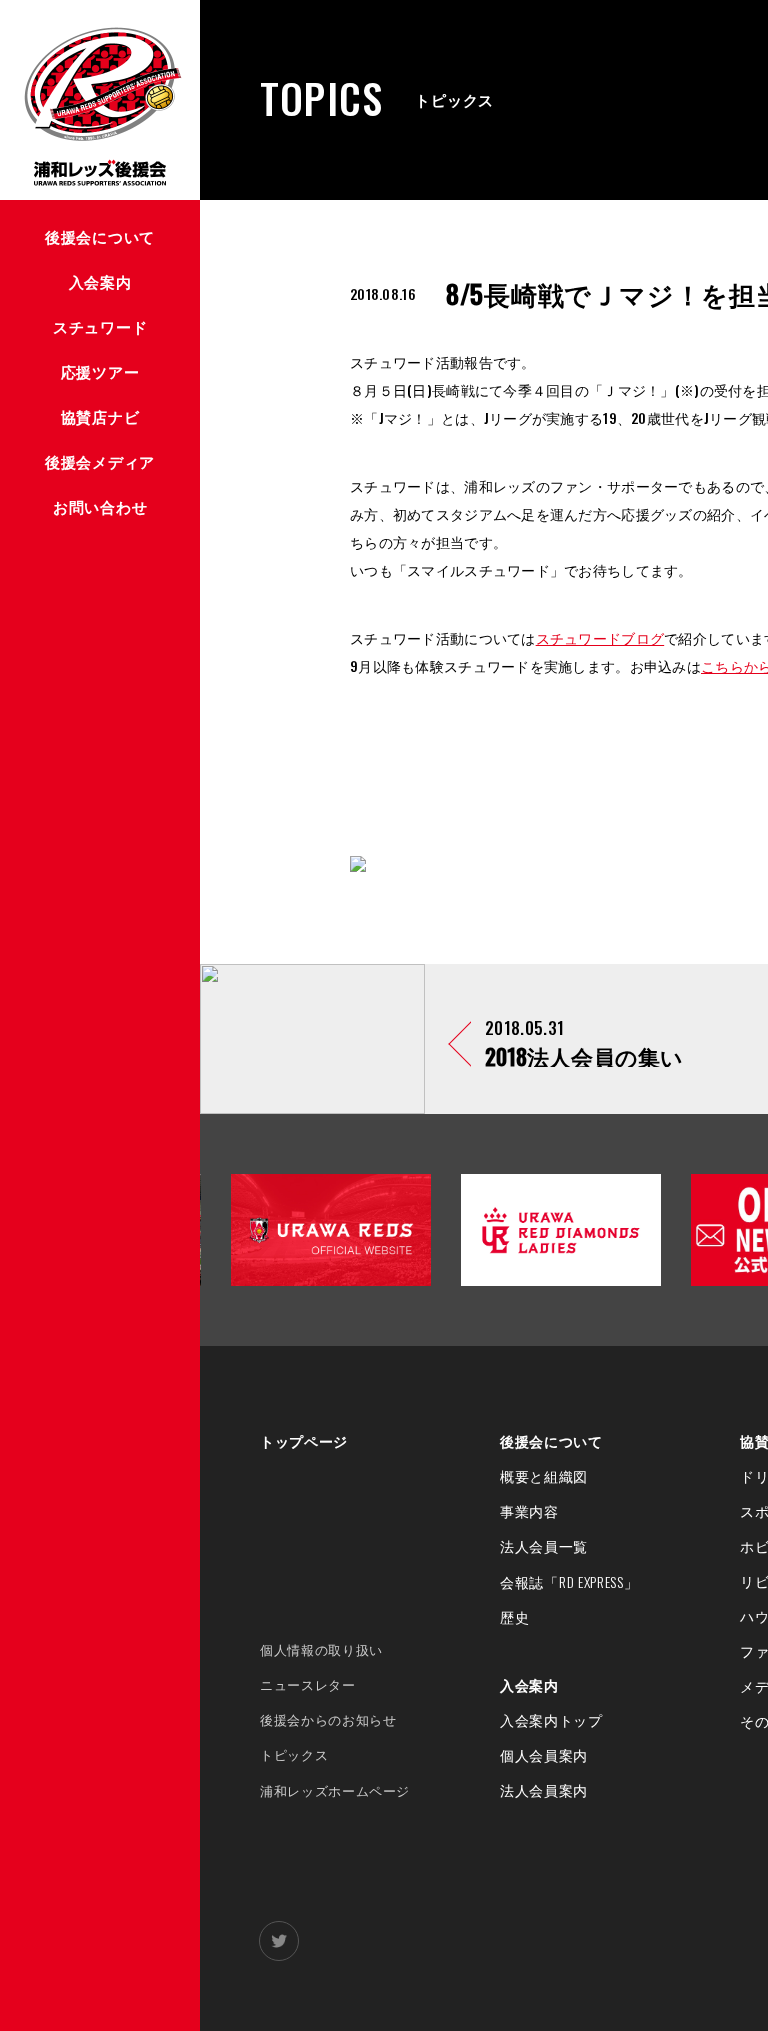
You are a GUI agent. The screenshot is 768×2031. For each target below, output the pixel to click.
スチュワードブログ (600, 637)
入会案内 (529, 1685)
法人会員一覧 (544, 1546)
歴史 (514, 1617)
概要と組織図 (544, 1476)
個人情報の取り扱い (321, 1649)
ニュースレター (308, 1684)
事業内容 (529, 1511)
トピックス (294, 1754)
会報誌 (569, 1582)
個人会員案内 (544, 1755)
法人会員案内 (544, 1790)
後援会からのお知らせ (328, 1719)
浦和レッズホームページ (335, 1790)
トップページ (304, 1441)
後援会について (551, 1441)
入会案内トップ (551, 1720)
